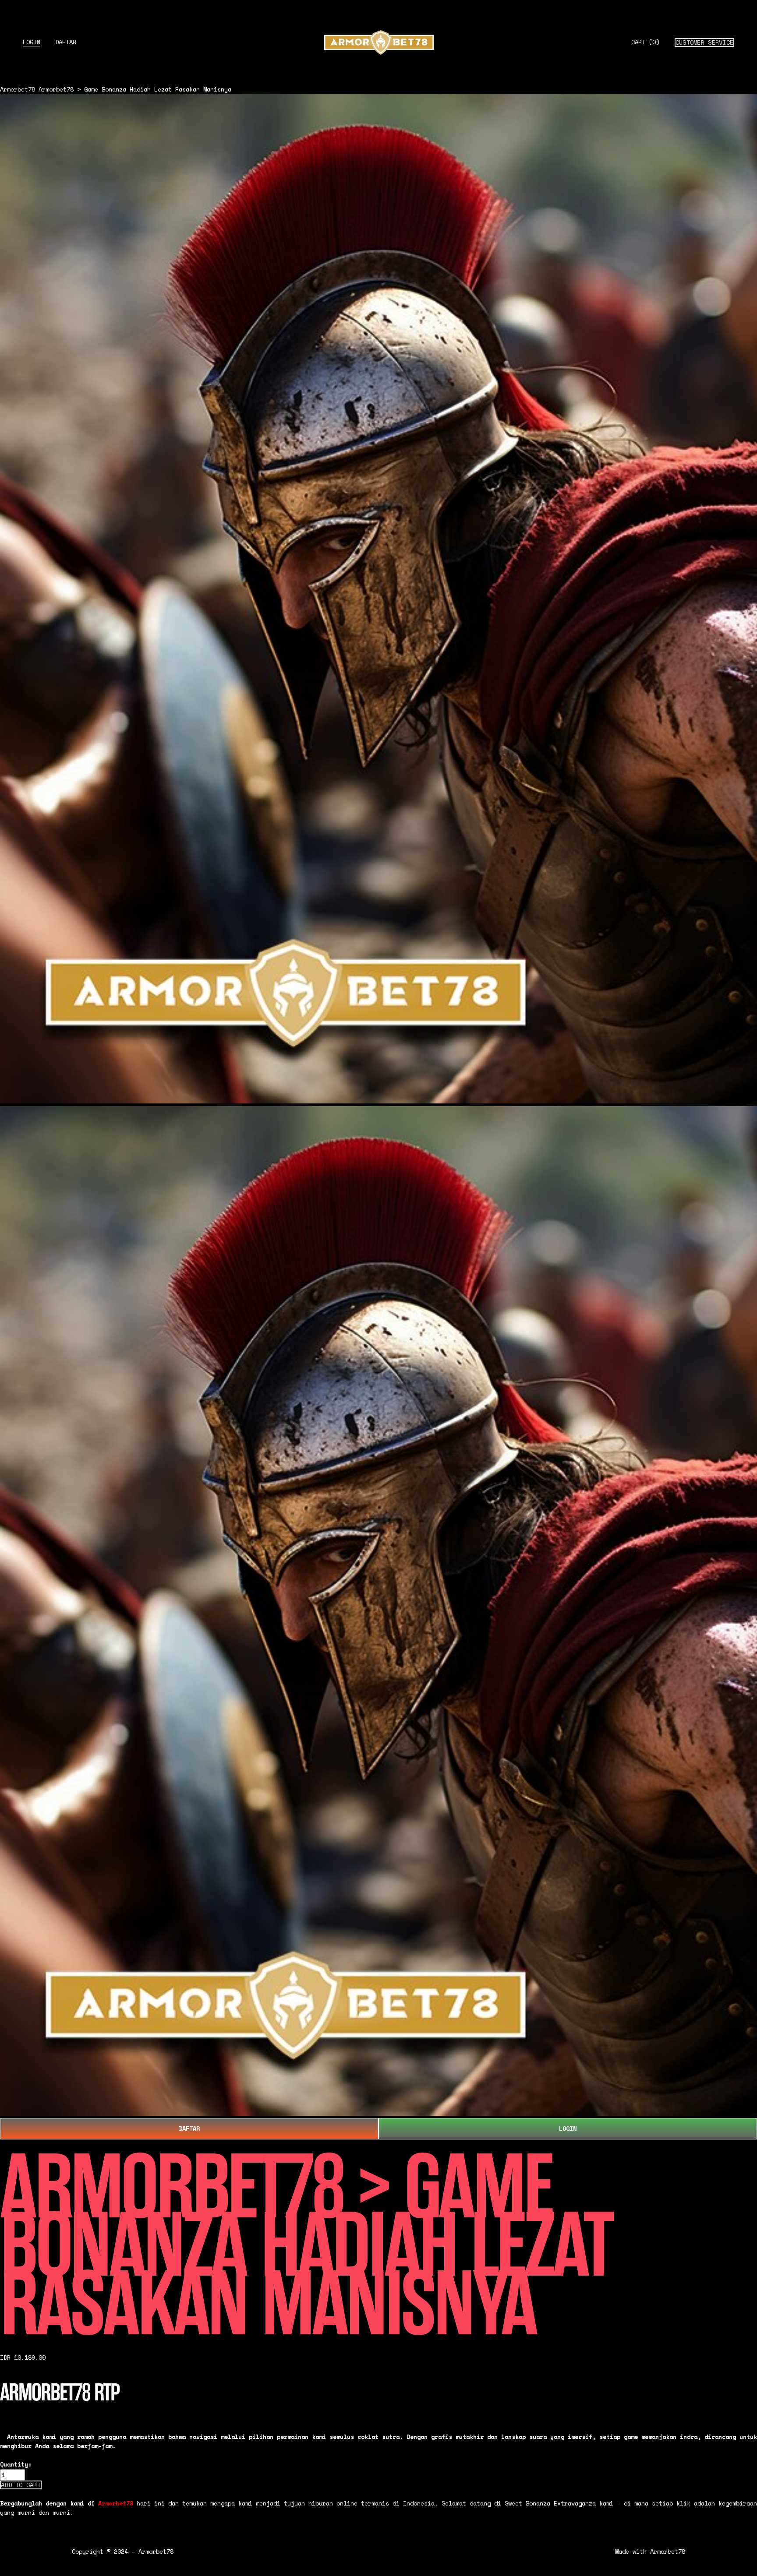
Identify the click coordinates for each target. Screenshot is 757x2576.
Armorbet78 (18, 89)
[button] (21, 2485)
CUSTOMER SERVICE (704, 42)
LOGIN (32, 42)
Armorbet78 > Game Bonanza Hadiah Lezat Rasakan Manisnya (135, 89)
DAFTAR (66, 42)
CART (645, 42)
